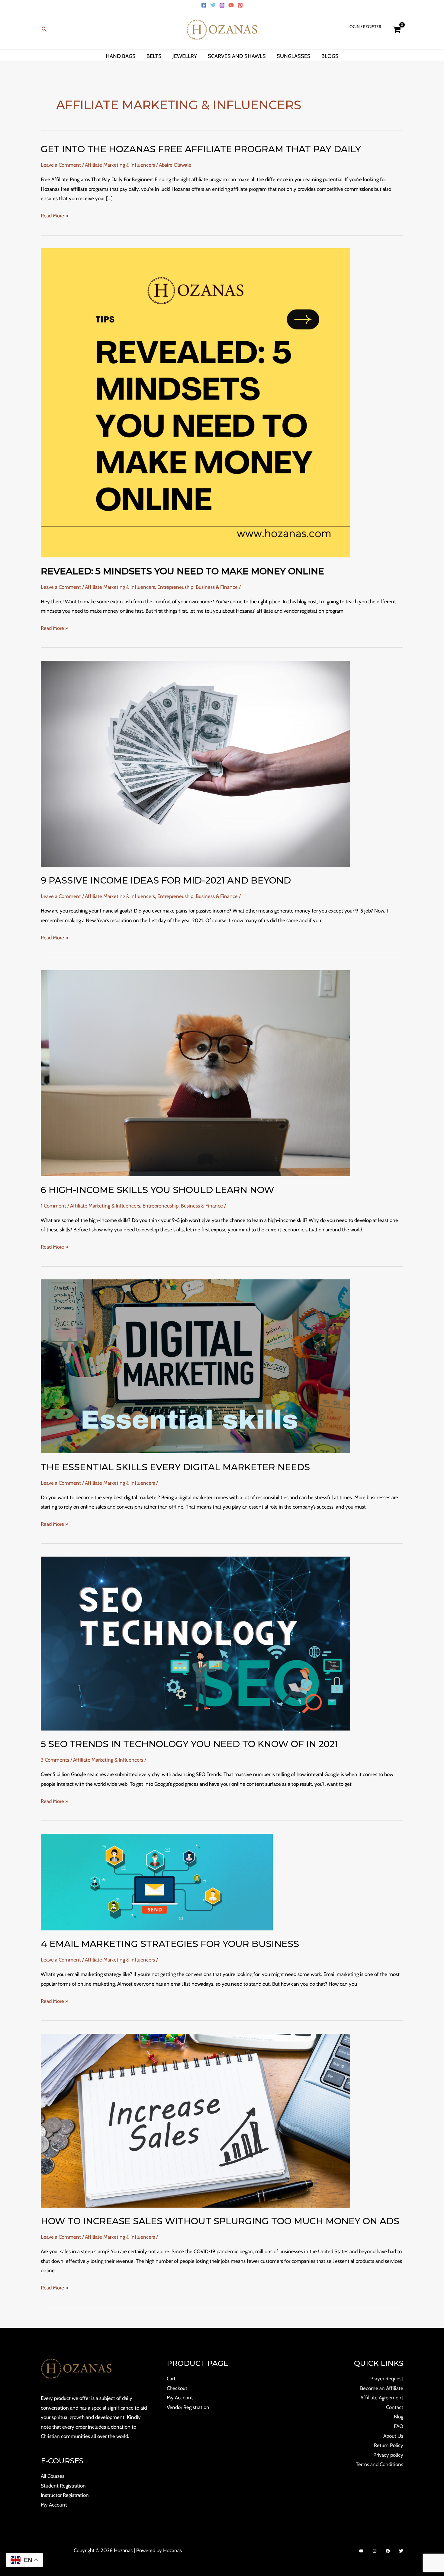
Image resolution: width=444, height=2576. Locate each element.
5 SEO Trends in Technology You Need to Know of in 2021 (189, 1744)
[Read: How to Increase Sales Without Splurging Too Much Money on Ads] (195, 2120)
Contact (395, 2407)
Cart (171, 2379)
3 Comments (55, 1760)
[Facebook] (204, 5)
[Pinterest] (240, 5)
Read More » (55, 216)
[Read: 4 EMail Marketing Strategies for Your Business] (157, 1881)
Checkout (177, 2388)
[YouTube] (231, 5)
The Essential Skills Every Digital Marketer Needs (175, 1467)
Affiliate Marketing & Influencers (120, 165)
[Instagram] (222, 5)
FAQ (399, 2426)
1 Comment (53, 1206)
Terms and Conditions (380, 2464)
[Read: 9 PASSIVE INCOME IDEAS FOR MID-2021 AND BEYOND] (195, 763)
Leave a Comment (61, 165)
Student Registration (63, 2486)
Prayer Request (387, 2379)
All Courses (53, 2476)
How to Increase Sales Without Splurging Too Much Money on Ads (220, 2221)
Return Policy (389, 2445)
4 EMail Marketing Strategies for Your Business (170, 1944)
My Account (54, 2505)
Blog (399, 2417)
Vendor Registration (188, 2407)
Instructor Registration (65, 2495)
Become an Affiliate (382, 2388)
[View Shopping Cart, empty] (397, 30)
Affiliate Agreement (382, 2398)
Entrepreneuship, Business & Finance (198, 587)
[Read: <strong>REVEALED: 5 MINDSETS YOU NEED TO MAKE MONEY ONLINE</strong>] (195, 402)
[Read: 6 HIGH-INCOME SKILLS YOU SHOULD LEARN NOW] (195, 1073)
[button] (44, 30)
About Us (393, 2436)
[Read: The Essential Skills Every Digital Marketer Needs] (195, 1366)
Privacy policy (388, 2455)
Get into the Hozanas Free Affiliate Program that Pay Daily (201, 149)
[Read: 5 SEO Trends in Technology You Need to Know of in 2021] (195, 1643)
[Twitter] (213, 5)
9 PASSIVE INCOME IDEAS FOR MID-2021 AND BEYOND (166, 880)
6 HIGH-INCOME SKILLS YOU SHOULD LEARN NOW (158, 1190)
